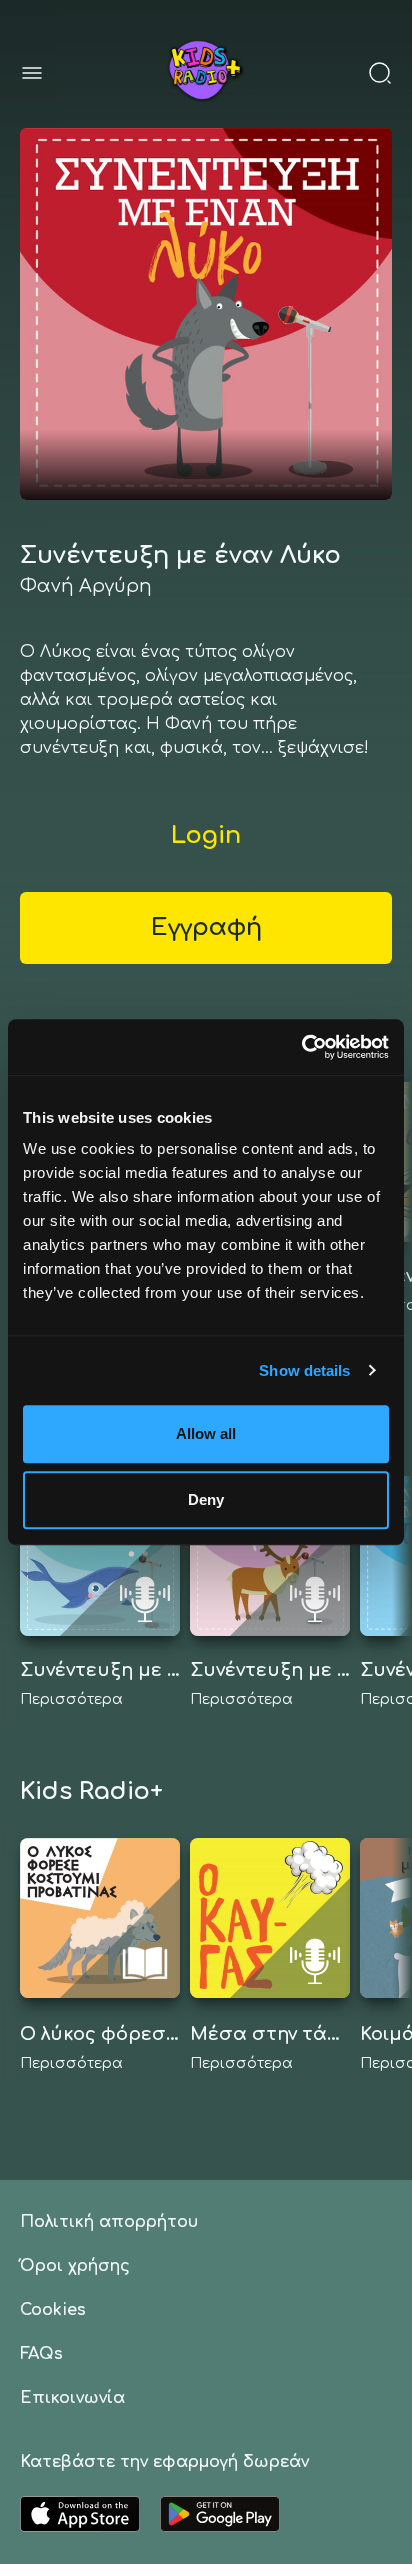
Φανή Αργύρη (86, 586)
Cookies (53, 2310)
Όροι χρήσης (75, 2266)
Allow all (206, 1433)
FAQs (41, 2354)
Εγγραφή (206, 927)
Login (206, 835)
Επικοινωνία (72, 2398)
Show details (304, 1370)
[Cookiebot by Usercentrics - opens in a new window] (301, 1047)
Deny (206, 1499)
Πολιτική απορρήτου (109, 2222)
